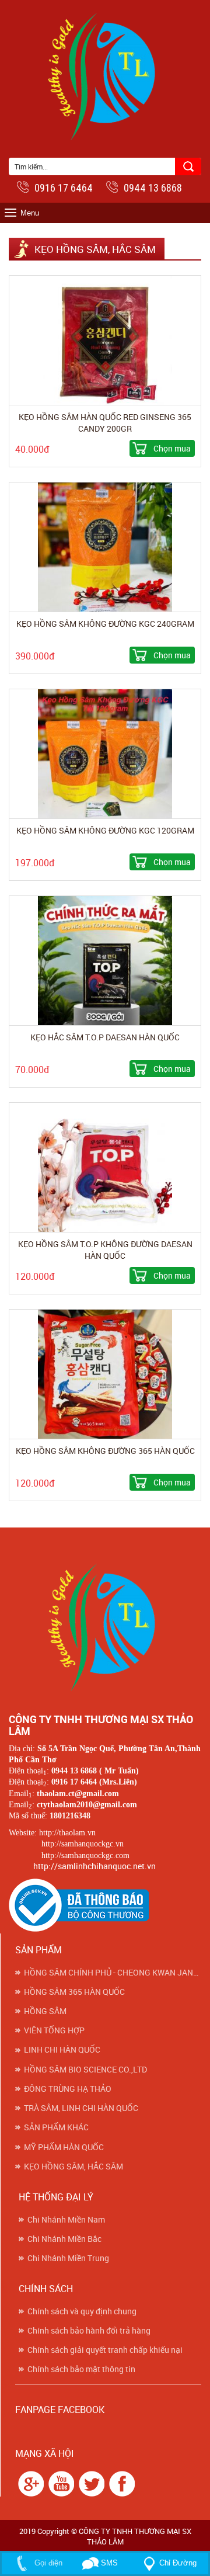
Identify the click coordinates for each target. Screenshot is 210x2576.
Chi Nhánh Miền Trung (68, 2258)
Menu (30, 213)
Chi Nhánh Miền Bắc (64, 2239)
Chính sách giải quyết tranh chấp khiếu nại (105, 2350)
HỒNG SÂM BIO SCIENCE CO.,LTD (85, 2070)
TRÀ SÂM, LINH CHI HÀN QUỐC (81, 2108)
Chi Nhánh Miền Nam (66, 2220)
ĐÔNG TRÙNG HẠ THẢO (68, 2089)
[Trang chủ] (105, 1625)
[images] (29, 2483)
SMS (108, 2563)
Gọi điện (47, 2563)
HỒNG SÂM (45, 2011)
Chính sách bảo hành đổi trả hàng (89, 2331)
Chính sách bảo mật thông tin (81, 2369)
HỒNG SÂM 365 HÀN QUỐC (74, 1992)
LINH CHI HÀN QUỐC (62, 2050)
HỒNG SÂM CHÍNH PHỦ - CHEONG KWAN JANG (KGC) (113, 1973)
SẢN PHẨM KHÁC (56, 2127)
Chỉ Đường (178, 2563)
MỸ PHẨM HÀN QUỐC (64, 2147)
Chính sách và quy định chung (82, 2311)
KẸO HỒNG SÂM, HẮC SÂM (73, 2167)
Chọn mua (172, 448)
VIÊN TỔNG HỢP (54, 2030)
